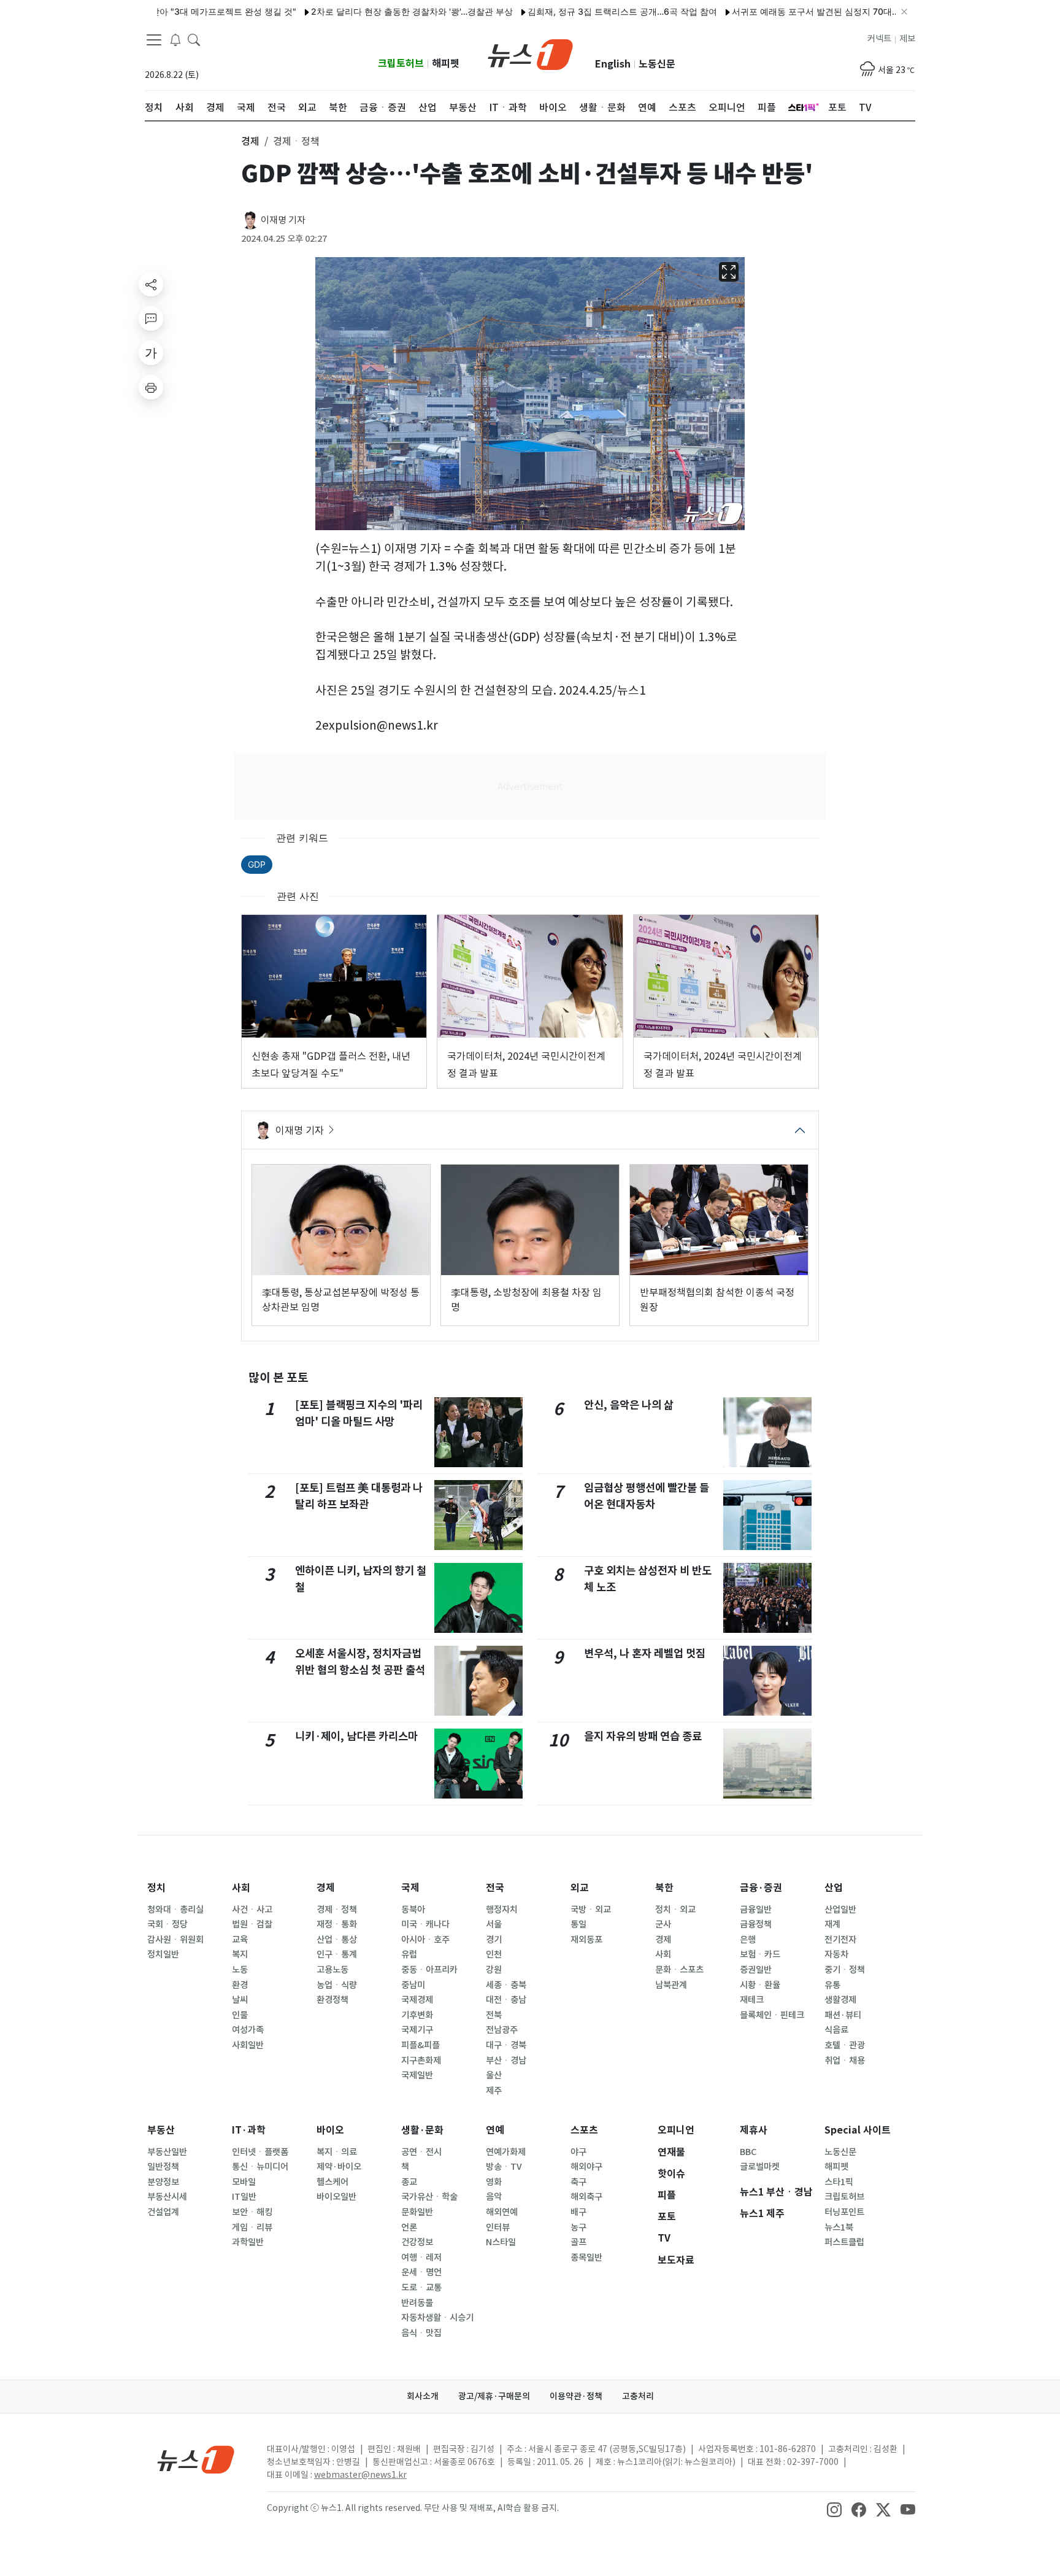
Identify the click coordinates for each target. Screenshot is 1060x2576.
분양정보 (163, 2182)
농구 (578, 2227)
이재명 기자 (283, 220)
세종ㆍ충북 (506, 1985)
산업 (834, 1888)
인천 (494, 1954)
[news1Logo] (196, 2459)
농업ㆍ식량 (337, 1985)
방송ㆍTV (504, 2167)
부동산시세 (167, 2197)
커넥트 (879, 39)
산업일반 (840, 1910)
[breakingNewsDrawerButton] (175, 39)
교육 (240, 1940)
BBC (748, 2152)
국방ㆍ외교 (591, 1910)
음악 (494, 2197)
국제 (410, 1888)
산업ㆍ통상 (337, 1940)
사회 (241, 1888)
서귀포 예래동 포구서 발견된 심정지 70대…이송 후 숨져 (787, 11)
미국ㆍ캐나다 (425, 1924)
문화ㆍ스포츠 (679, 1970)
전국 (495, 1888)
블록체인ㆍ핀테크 (772, 2015)
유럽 (409, 1954)
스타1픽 (839, 2182)
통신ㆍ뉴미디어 (260, 2167)
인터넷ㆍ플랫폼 (260, 2152)
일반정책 (163, 2167)
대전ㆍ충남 (506, 2000)
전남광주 (502, 2030)
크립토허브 (401, 64)
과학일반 (248, 2242)
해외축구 (586, 2197)
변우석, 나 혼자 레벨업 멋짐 (645, 1653)
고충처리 (638, 2396)
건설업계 (163, 2212)
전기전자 (840, 1940)
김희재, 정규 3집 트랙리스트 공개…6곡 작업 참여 (570, 11)
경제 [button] (250, 141)
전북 (494, 2015)
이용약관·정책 (576, 2396)
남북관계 (671, 1985)
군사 (663, 1924)
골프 (578, 2242)
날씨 (240, 2000)
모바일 (244, 2182)
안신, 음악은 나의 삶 (629, 1405)
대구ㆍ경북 (506, 2045)
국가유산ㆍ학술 (429, 2197)
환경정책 (332, 2000)
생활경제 (840, 2000)
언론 (409, 2227)
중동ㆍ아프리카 (429, 1970)
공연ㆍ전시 (421, 2152)
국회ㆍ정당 (167, 1924)
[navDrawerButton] (154, 40)
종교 (409, 2182)
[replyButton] (151, 318)
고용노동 (332, 1970)
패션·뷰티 (843, 2015)
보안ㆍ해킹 (252, 2212)
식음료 (836, 2030)
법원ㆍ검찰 (252, 1924)
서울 (494, 1924)
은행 (748, 1940)
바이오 (330, 2130)
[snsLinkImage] (834, 2509)
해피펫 (446, 64)
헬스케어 (332, 2182)
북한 (664, 1888)
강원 (494, 1970)
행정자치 (502, 1910)
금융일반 (756, 1910)
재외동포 (586, 1940)
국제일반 (417, 2075)
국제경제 (417, 2000)
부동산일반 (167, 2152)
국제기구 (417, 2030)
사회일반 (248, 2045)
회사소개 (423, 2396)
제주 (494, 2091)
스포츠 (584, 2130)
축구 (578, 2182)
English (613, 64)
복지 (240, 1954)
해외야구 (586, 2167)
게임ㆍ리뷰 (252, 2227)
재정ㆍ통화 (337, 1924)
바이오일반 (336, 2197)
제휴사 (754, 2130)
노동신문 (657, 64)
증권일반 (756, 1970)
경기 (494, 1940)
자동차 (836, 1954)
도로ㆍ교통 (421, 2288)
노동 (240, 1970)
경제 (326, 1888)
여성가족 (248, 2030)
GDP (257, 864)
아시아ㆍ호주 (425, 1940)
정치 (156, 1888)
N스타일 (501, 2242)
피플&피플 (421, 2045)
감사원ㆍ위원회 (175, 1940)
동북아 (413, 1910)
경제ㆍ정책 (337, 1910)
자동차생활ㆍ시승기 (437, 2318)
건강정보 (417, 2242)
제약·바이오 (339, 2167)
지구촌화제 (421, 2061)
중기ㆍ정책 (845, 1970)
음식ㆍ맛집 (421, 2333)
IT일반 (244, 2197)
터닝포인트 (844, 2212)
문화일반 (417, 2212)
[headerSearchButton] (194, 39)
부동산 (161, 2130)
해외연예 (502, 2212)
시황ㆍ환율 (760, 1985)
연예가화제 (506, 2152)
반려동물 (417, 2303)
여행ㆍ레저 (421, 2258)
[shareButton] (151, 284)
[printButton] (151, 387)
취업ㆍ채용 (845, 2061)
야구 (578, 2152)
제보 (907, 39)
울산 (494, 2075)
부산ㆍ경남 (506, 2061)
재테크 (752, 2000)
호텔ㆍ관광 (845, 2045)
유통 (832, 1985)
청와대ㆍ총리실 (175, 1910)
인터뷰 (498, 2227)
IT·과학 (249, 2130)
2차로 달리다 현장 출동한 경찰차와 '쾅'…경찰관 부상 (360, 11)
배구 (578, 2212)
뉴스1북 (839, 2227)
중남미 (413, 1985)
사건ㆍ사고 (252, 1910)
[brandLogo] (530, 53)
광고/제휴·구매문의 (494, 2396)
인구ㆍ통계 (337, 1954)
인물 (240, 2015)
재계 (832, 1924)
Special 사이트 (858, 2130)
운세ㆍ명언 (421, 2272)
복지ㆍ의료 (337, 2152)
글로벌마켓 (760, 2167)
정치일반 (163, 1954)
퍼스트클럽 (844, 2242)
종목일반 (586, 2258)
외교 (580, 1888)
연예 (495, 2130)
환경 (240, 1985)
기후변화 (417, 2015)
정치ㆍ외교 (675, 1910)
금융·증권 (761, 1888)
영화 (494, 2182)
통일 (578, 1924)
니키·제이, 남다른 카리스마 (356, 1736)
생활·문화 (422, 2130)
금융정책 (756, 1924)
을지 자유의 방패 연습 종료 (643, 1736)
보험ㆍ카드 (760, 1954)
